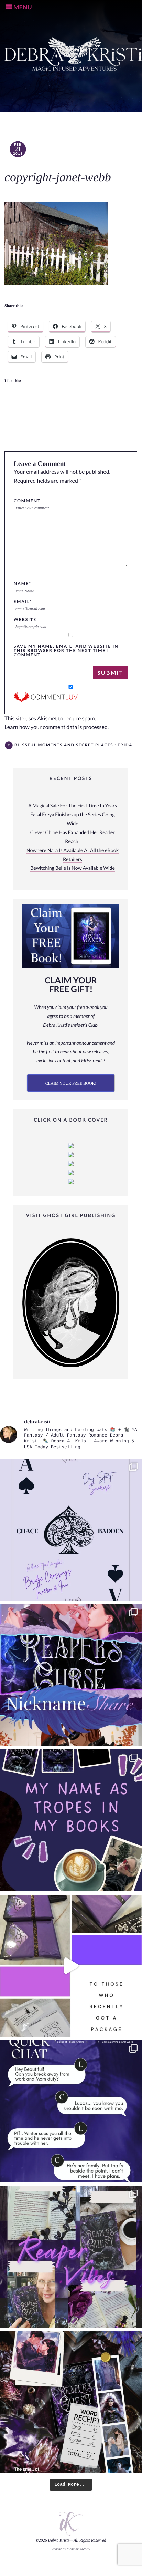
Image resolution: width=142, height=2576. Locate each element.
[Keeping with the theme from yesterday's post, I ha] (71, 1530)
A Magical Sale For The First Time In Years (73, 806)
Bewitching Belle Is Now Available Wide (73, 868)
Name (23, 583)
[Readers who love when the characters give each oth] (71, 1675)
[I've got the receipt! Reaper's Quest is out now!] (71, 2402)
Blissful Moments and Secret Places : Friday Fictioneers (76, 745)
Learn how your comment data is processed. (57, 727)
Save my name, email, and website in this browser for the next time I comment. (66, 650)
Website (25, 619)
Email (23, 601)
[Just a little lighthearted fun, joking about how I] (71, 1966)
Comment (27, 501)
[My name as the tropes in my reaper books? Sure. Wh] (71, 1820)
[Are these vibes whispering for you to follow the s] (71, 2257)
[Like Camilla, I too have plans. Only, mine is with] (71, 2111)
